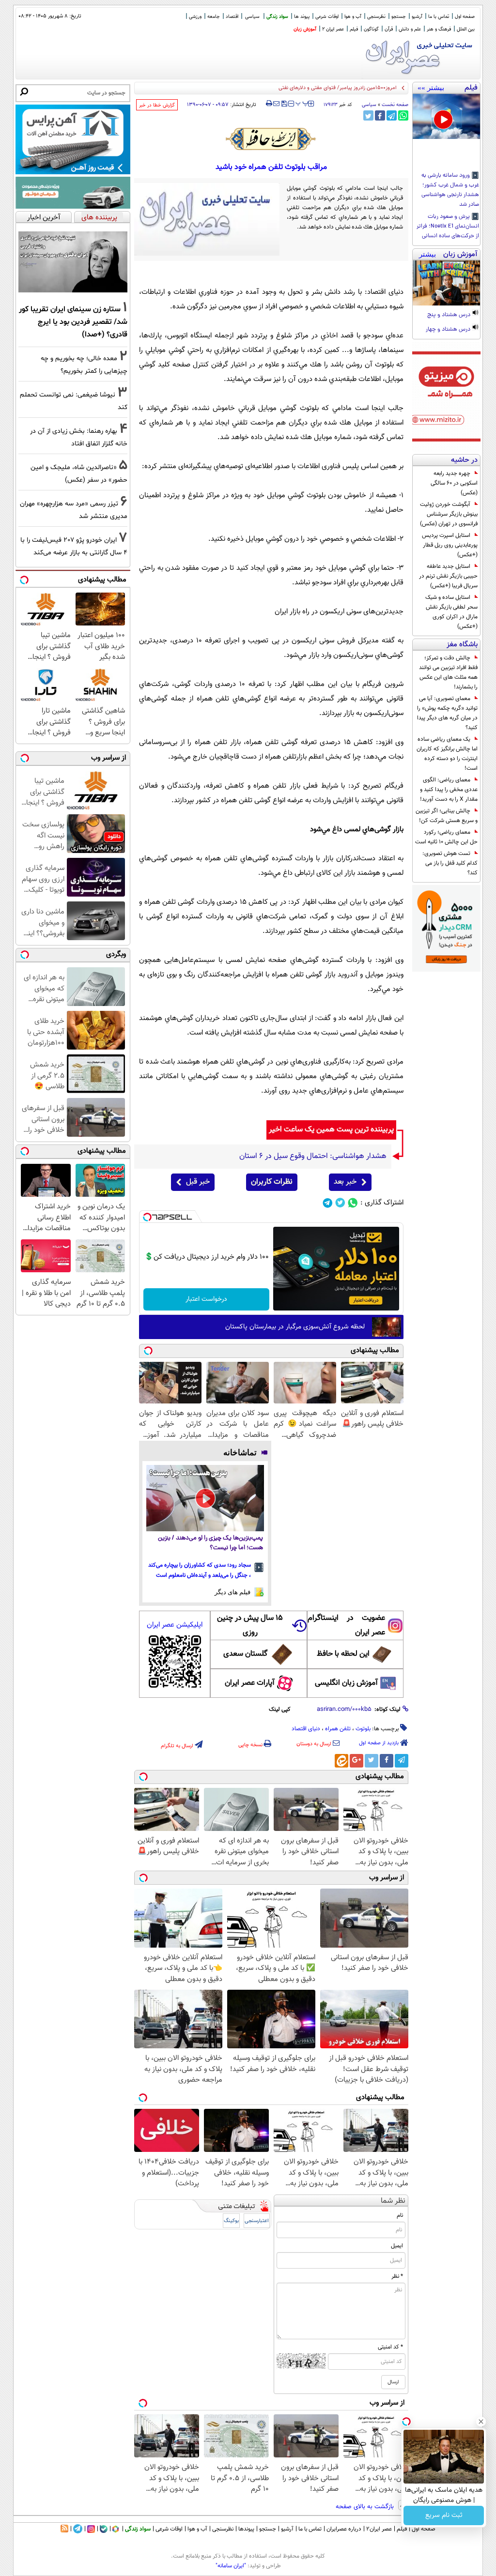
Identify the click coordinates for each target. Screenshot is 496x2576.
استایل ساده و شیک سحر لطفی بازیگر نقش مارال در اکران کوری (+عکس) (451, 612)
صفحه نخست (395, 105)
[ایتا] (341, 1761)
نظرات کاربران (272, 1182)
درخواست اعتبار (206, 1299)
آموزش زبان (305, 29)
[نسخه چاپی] (269, 104)
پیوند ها (302, 17)
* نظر (397, 2276)
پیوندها (246, 2529)
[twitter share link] (368, 115)
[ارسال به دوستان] (276, 104)
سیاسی (252, 17)
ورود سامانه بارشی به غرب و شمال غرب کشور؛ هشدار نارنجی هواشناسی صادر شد (450, 190)
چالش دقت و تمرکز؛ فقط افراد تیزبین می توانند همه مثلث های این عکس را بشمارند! (448, 672)
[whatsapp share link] (403, 115)
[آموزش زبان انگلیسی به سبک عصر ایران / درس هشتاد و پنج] (446, 283)
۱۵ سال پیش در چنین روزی (250, 1625)
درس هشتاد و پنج (449, 315)
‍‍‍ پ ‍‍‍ (302, 103)
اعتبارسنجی (257, 2221)
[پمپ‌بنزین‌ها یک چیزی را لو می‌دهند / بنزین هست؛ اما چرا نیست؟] (205, 1498)
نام (400, 2215)
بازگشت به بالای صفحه (366, 2507)
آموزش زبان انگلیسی (346, 1683)
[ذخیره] (284, 104)
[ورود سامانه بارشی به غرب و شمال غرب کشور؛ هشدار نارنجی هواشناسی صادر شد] (446, 116)
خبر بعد (345, 1182)
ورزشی (195, 17)
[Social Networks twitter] (340, 1203)
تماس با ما (439, 17)
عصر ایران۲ (379, 2529)
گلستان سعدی (245, 1654)
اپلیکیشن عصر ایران (175, 1625)
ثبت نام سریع (444, 2515)
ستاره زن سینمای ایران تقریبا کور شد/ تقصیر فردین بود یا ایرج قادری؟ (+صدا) (73, 322)
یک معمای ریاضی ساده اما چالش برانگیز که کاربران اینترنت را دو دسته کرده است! (447, 754)
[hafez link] (271, 139)
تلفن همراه (338, 1729)
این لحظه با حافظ (343, 1654)
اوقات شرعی (327, 17)
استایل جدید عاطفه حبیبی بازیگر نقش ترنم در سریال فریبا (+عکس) (448, 576)
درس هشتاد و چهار (449, 330)
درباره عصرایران (344, 2529)
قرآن (389, 29)
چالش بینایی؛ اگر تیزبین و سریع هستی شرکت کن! (447, 816)
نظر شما (393, 2201)
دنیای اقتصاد (306, 1729)
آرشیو (417, 17)
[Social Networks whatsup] (353, 1203)
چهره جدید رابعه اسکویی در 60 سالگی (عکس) (454, 483)
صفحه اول (465, 17)
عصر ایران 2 (333, 29)
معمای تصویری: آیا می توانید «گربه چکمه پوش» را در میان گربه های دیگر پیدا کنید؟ (447, 713)
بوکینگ (231, 2221)
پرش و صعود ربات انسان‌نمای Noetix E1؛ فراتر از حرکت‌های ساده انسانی (448, 227)
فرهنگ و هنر (439, 29)
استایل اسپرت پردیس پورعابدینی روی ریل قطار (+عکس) (450, 545)
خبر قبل (198, 1182)
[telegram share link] (392, 115)
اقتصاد (232, 17)
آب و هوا (353, 17)
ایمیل (397, 2246)
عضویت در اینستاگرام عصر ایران (346, 1625)
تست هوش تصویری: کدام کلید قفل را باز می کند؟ (450, 863)
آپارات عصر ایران (250, 1683)
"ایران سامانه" (231, 2566)
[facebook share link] (380, 115)
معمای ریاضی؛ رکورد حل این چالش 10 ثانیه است (446, 837)
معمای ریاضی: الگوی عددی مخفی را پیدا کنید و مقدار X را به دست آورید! (449, 790)
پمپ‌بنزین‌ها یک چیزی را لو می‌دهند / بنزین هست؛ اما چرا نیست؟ (210, 1543)
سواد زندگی (277, 17)
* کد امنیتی (390, 2347)
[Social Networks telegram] (328, 1203)
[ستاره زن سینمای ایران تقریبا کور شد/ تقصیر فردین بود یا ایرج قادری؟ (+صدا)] (73, 262)
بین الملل (466, 29)
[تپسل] (147, 1217)
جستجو (399, 17)
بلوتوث (363, 1729)
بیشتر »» (431, 88)
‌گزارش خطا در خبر (157, 105)
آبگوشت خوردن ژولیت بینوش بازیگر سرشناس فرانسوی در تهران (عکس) (449, 514)
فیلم (354, 29)
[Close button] (481, 2422)
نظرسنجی (376, 17)
